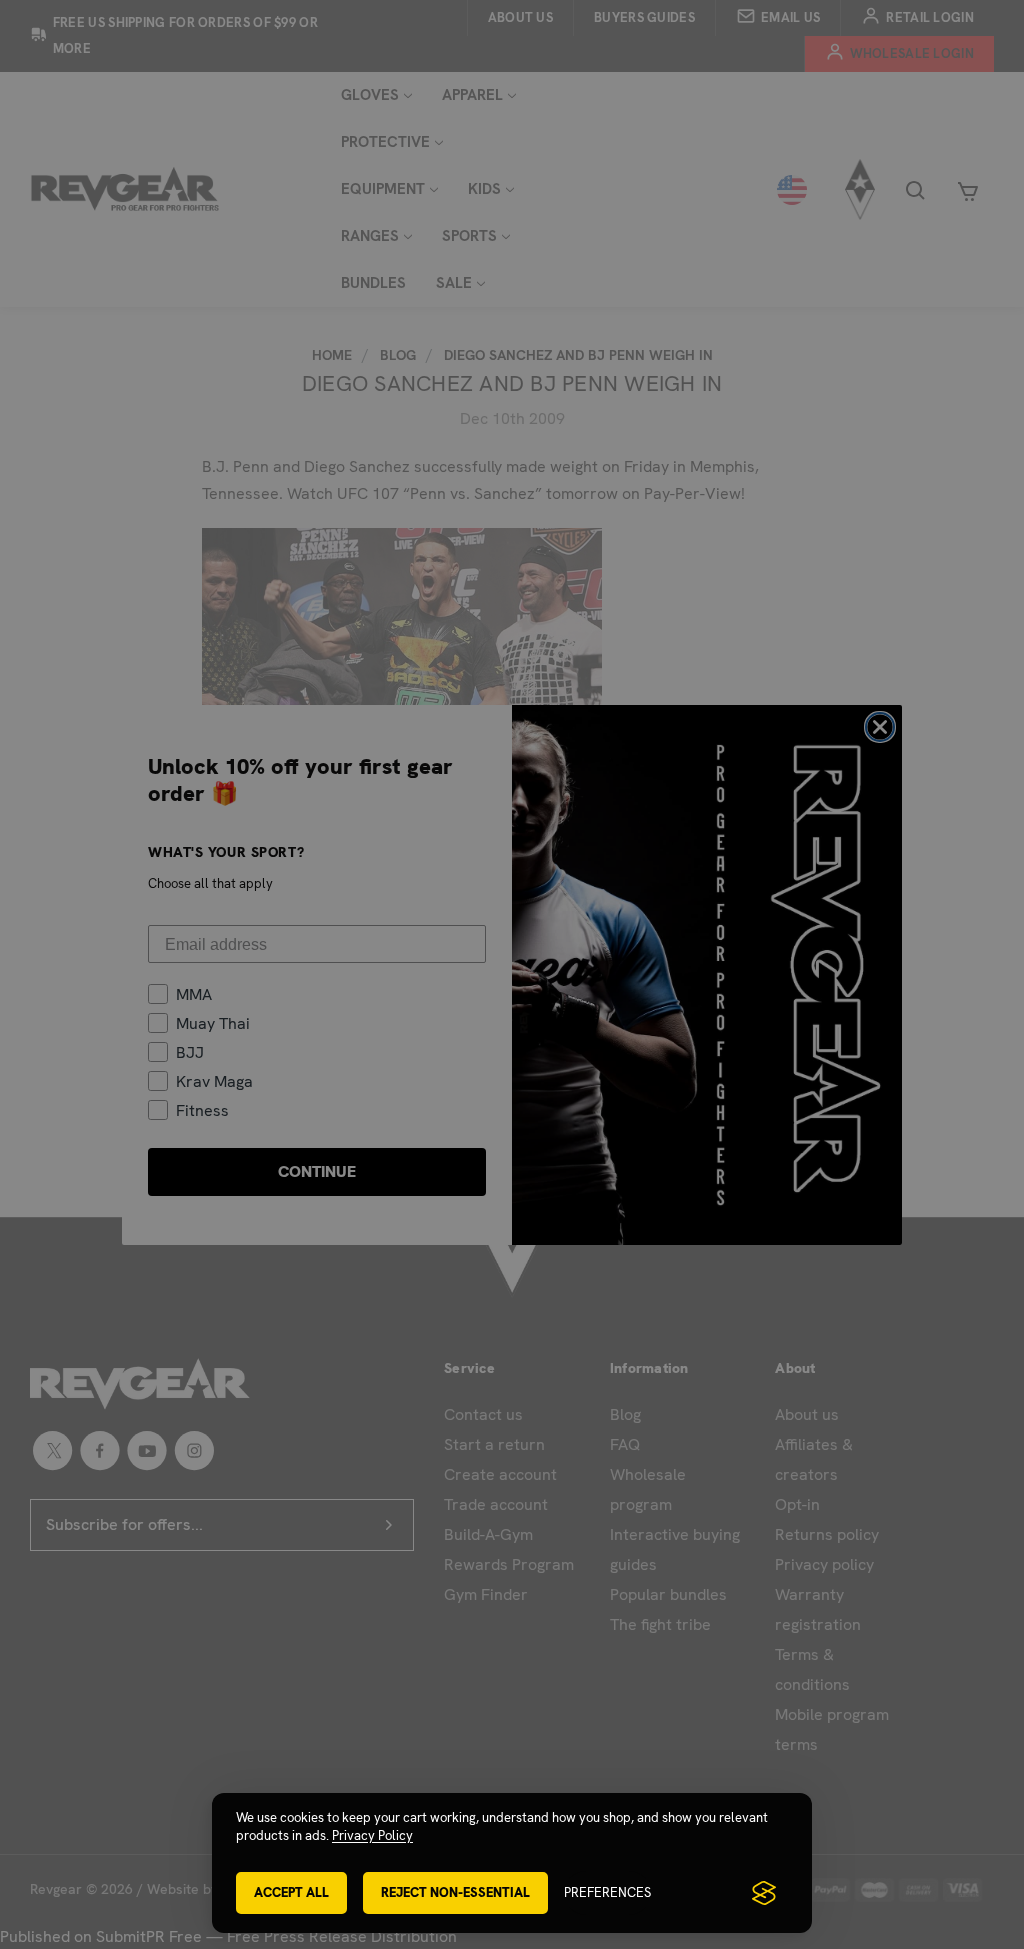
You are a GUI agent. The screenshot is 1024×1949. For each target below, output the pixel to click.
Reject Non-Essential (455, 1892)
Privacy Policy (372, 1835)
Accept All (291, 1892)
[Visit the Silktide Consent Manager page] (764, 1893)
